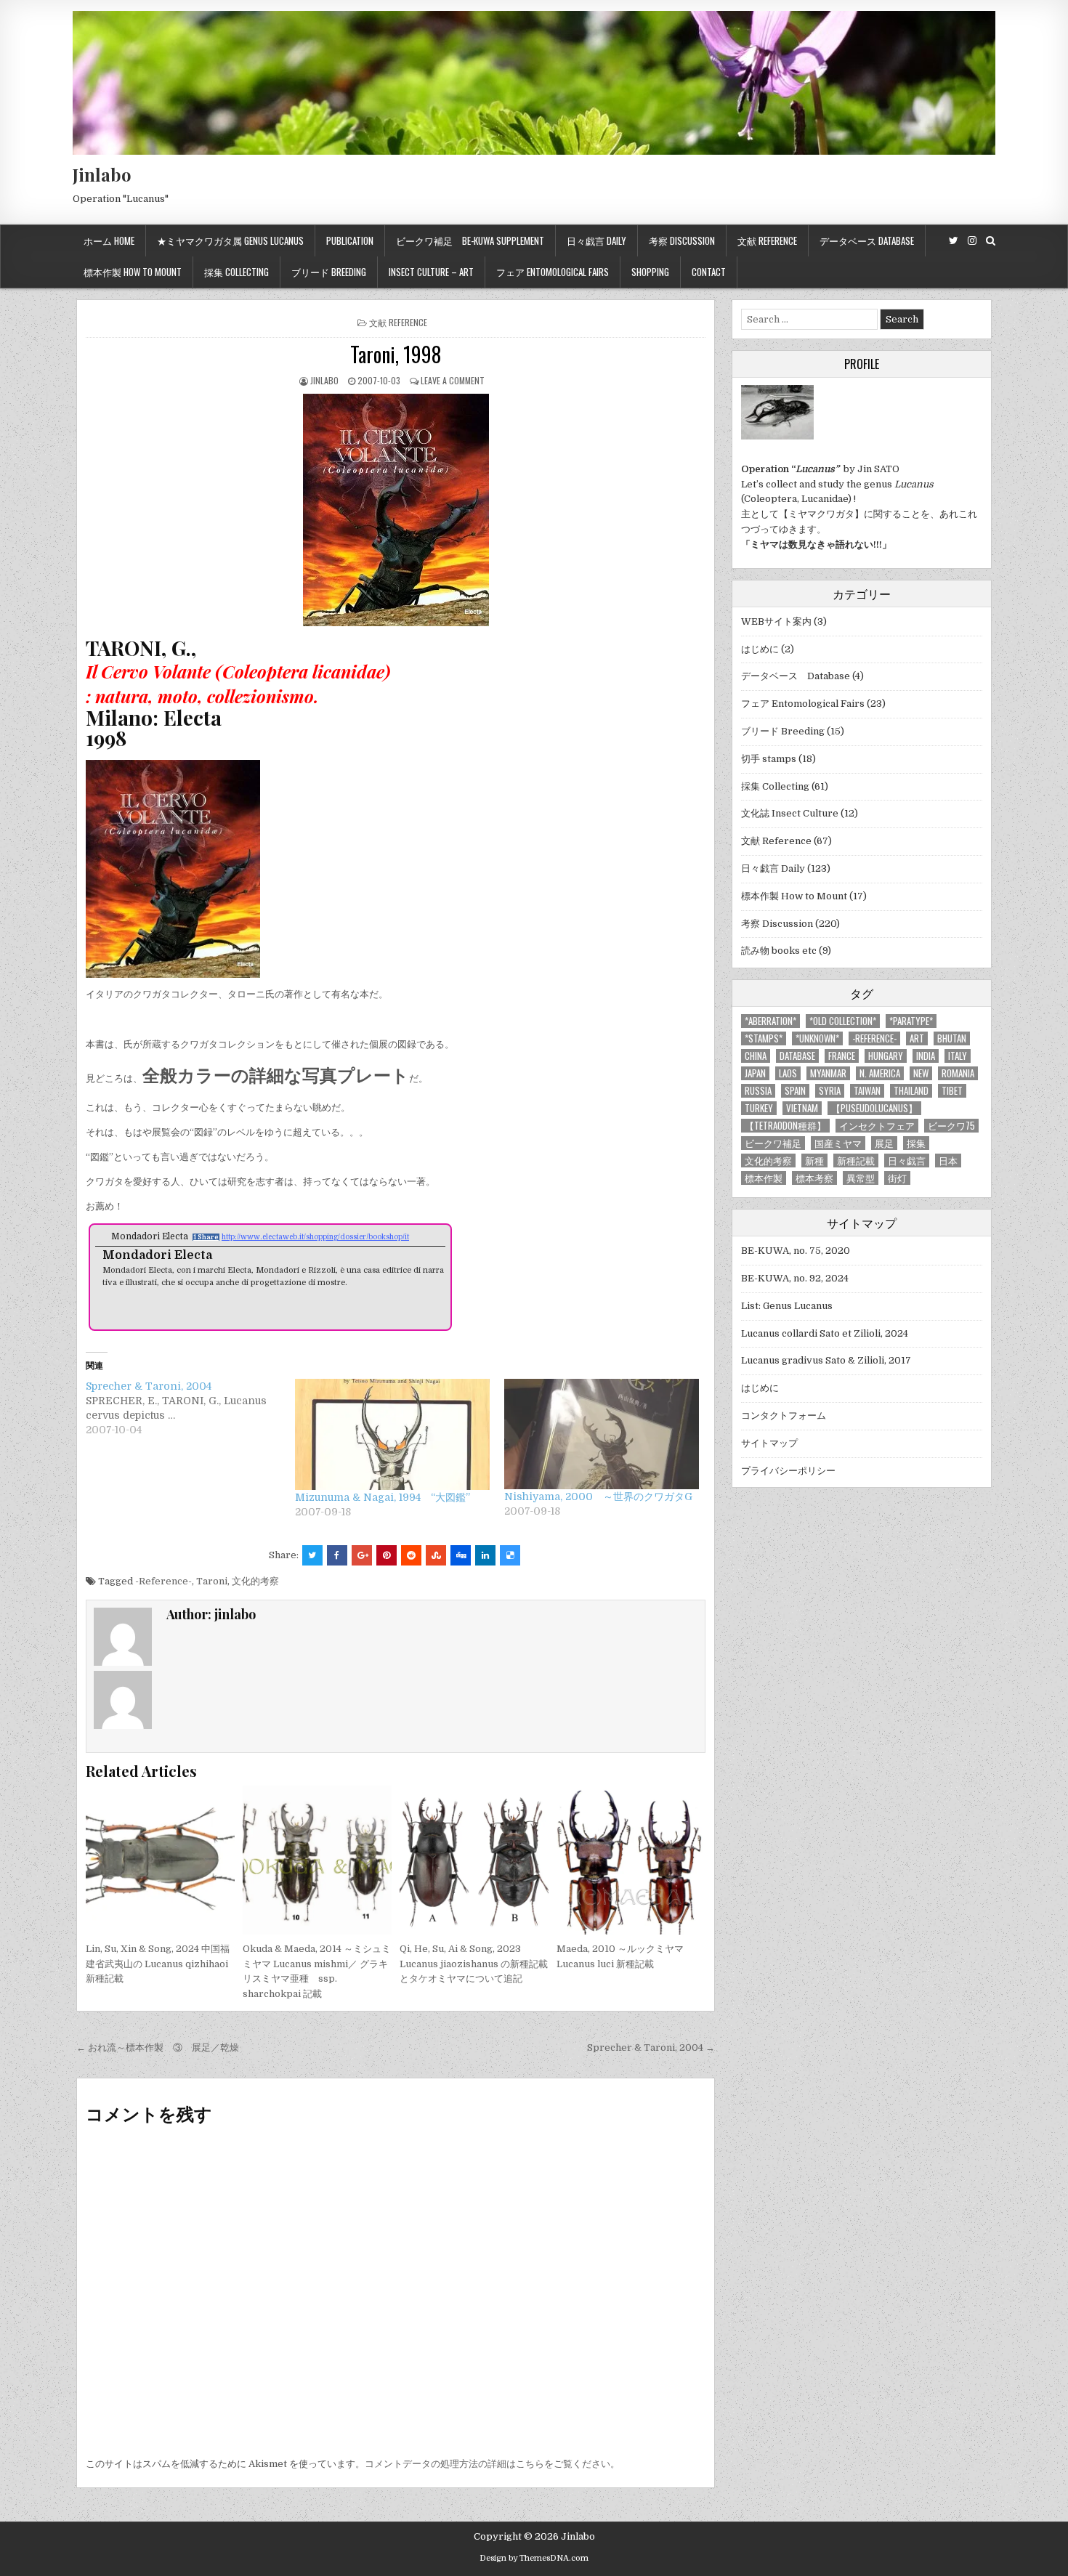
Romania (958, 1073)
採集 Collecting (236, 272)
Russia (758, 1091)
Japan (755, 1073)
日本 (948, 1161)
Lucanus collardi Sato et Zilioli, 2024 (825, 1333)
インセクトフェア (877, 1126)
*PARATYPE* (911, 1021)
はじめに (760, 649)
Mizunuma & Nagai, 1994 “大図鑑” (383, 1497)
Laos (788, 1073)
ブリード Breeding (329, 272)
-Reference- (163, 1581)
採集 (916, 1143)
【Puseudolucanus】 (874, 1108)
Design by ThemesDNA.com (534, 2558)
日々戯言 (907, 1161)
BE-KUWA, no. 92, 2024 (795, 1278)
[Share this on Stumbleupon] (436, 1555)
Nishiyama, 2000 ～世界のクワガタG (598, 1496)
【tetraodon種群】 (785, 1126)
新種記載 (856, 1161)
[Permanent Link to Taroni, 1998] (396, 510)
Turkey (759, 1108)
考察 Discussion (682, 240)
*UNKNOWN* (817, 1038)
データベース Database (867, 240)
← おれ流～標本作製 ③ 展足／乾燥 (158, 2048)
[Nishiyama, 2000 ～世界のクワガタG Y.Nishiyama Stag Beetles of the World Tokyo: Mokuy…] (602, 1434)
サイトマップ (769, 1443)
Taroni (212, 1581)
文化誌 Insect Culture (790, 813)
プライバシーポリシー (788, 1471)
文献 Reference (767, 240)
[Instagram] (972, 241)
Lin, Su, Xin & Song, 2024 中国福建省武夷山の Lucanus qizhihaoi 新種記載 (158, 1964)
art (917, 1038)
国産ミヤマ (838, 1143)
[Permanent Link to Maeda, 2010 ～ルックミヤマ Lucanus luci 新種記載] (631, 1860)
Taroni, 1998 (396, 354)
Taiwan (867, 1091)
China (756, 1056)
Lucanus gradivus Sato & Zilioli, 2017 (826, 1360)
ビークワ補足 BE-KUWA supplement (470, 240)
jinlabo (324, 380)
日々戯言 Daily (596, 240)
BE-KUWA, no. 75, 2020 (796, 1251)
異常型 (861, 1178)
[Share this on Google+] (362, 1555)
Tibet (952, 1091)
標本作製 (764, 1178)
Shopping (650, 272)
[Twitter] (954, 241)
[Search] (991, 241)
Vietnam (802, 1108)
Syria (830, 1091)
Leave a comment (453, 380)
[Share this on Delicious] (510, 1555)
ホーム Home (109, 240)
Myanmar (828, 1073)
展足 (884, 1143)
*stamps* (764, 1038)
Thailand (911, 1091)
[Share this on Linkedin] (485, 1555)
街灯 (897, 1178)
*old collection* (843, 1021)
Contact (709, 272)
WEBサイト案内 (776, 621)
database (797, 1056)
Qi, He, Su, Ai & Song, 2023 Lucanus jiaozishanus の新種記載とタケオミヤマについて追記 (474, 1964)
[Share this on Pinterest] (387, 1555)
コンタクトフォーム (784, 1415)
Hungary (886, 1056)
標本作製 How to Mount (794, 896)
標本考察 (814, 1178)
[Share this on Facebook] (337, 1555)
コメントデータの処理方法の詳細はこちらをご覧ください (488, 2464)
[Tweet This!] (312, 1555)
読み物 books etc (779, 951)
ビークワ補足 (773, 1143)
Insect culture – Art (431, 272)
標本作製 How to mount (133, 272)
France (842, 1056)
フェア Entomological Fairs (553, 272)
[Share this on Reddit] (411, 1555)
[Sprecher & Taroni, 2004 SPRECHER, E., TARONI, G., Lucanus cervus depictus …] (190, 1408)
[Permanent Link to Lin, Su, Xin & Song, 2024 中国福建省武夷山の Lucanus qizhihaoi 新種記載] (160, 1860)
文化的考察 (255, 1581)
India (926, 1056)
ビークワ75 (951, 1126)
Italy (958, 1056)
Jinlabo (102, 174)
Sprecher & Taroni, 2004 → (651, 2048)
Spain (795, 1091)
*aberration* (770, 1021)
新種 (814, 1161)
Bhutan (952, 1038)
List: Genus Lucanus (787, 1306)
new (921, 1073)
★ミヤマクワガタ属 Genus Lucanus (230, 240)
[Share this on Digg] (461, 1555)
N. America (880, 1073)
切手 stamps (769, 759)
